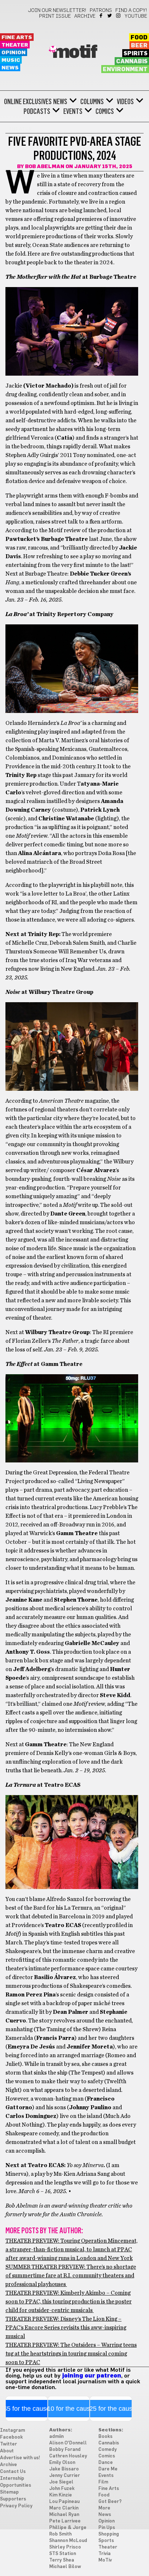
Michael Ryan (64, 2515)
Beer (139, 46)
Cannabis (132, 61)
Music (11, 60)
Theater (15, 45)
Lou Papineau (64, 2502)
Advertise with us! (20, 2458)
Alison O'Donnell (68, 2443)
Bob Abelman (45, 167)
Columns (92, 102)
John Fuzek (62, 2489)
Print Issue (55, 16)
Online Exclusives (28, 102)
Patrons (101, 10)
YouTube (136, 16)
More (104, 2508)
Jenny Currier (65, 2476)
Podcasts (37, 111)
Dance (106, 2463)
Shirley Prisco (65, 2547)
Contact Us (13, 2472)
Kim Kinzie (61, 2495)
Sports (106, 2541)
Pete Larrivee (65, 2521)
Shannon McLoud (68, 2541)
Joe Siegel (61, 2482)
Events (73, 111)
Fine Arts (17, 37)
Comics (105, 111)
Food (139, 38)
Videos (125, 102)
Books (105, 2437)
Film (103, 2482)
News (10, 68)
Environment (125, 69)
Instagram (119, 16)
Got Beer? (110, 2502)
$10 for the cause (69, 2409)
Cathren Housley (68, 2456)
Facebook (101, 16)
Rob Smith (60, 2534)
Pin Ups (107, 2528)
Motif (75, 52)
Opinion (14, 53)
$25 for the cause (111, 2409)
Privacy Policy (16, 2506)
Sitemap (9, 2492)
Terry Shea (62, 2560)
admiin (56, 2437)
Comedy (108, 2450)
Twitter (110, 16)
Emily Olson (62, 2463)
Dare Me (108, 2469)
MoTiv (105, 2560)
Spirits (136, 54)
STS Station (63, 2554)
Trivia (105, 2554)
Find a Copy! (131, 10)
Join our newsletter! (57, 10)
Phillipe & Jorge (68, 2528)
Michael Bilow (65, 2567)
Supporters (13, 2499)
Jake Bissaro (64, 2469)
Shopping (109, 2534)
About (7, 2451)
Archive (85, 16)
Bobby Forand (65, 2450)
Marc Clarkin (64, 2508)
